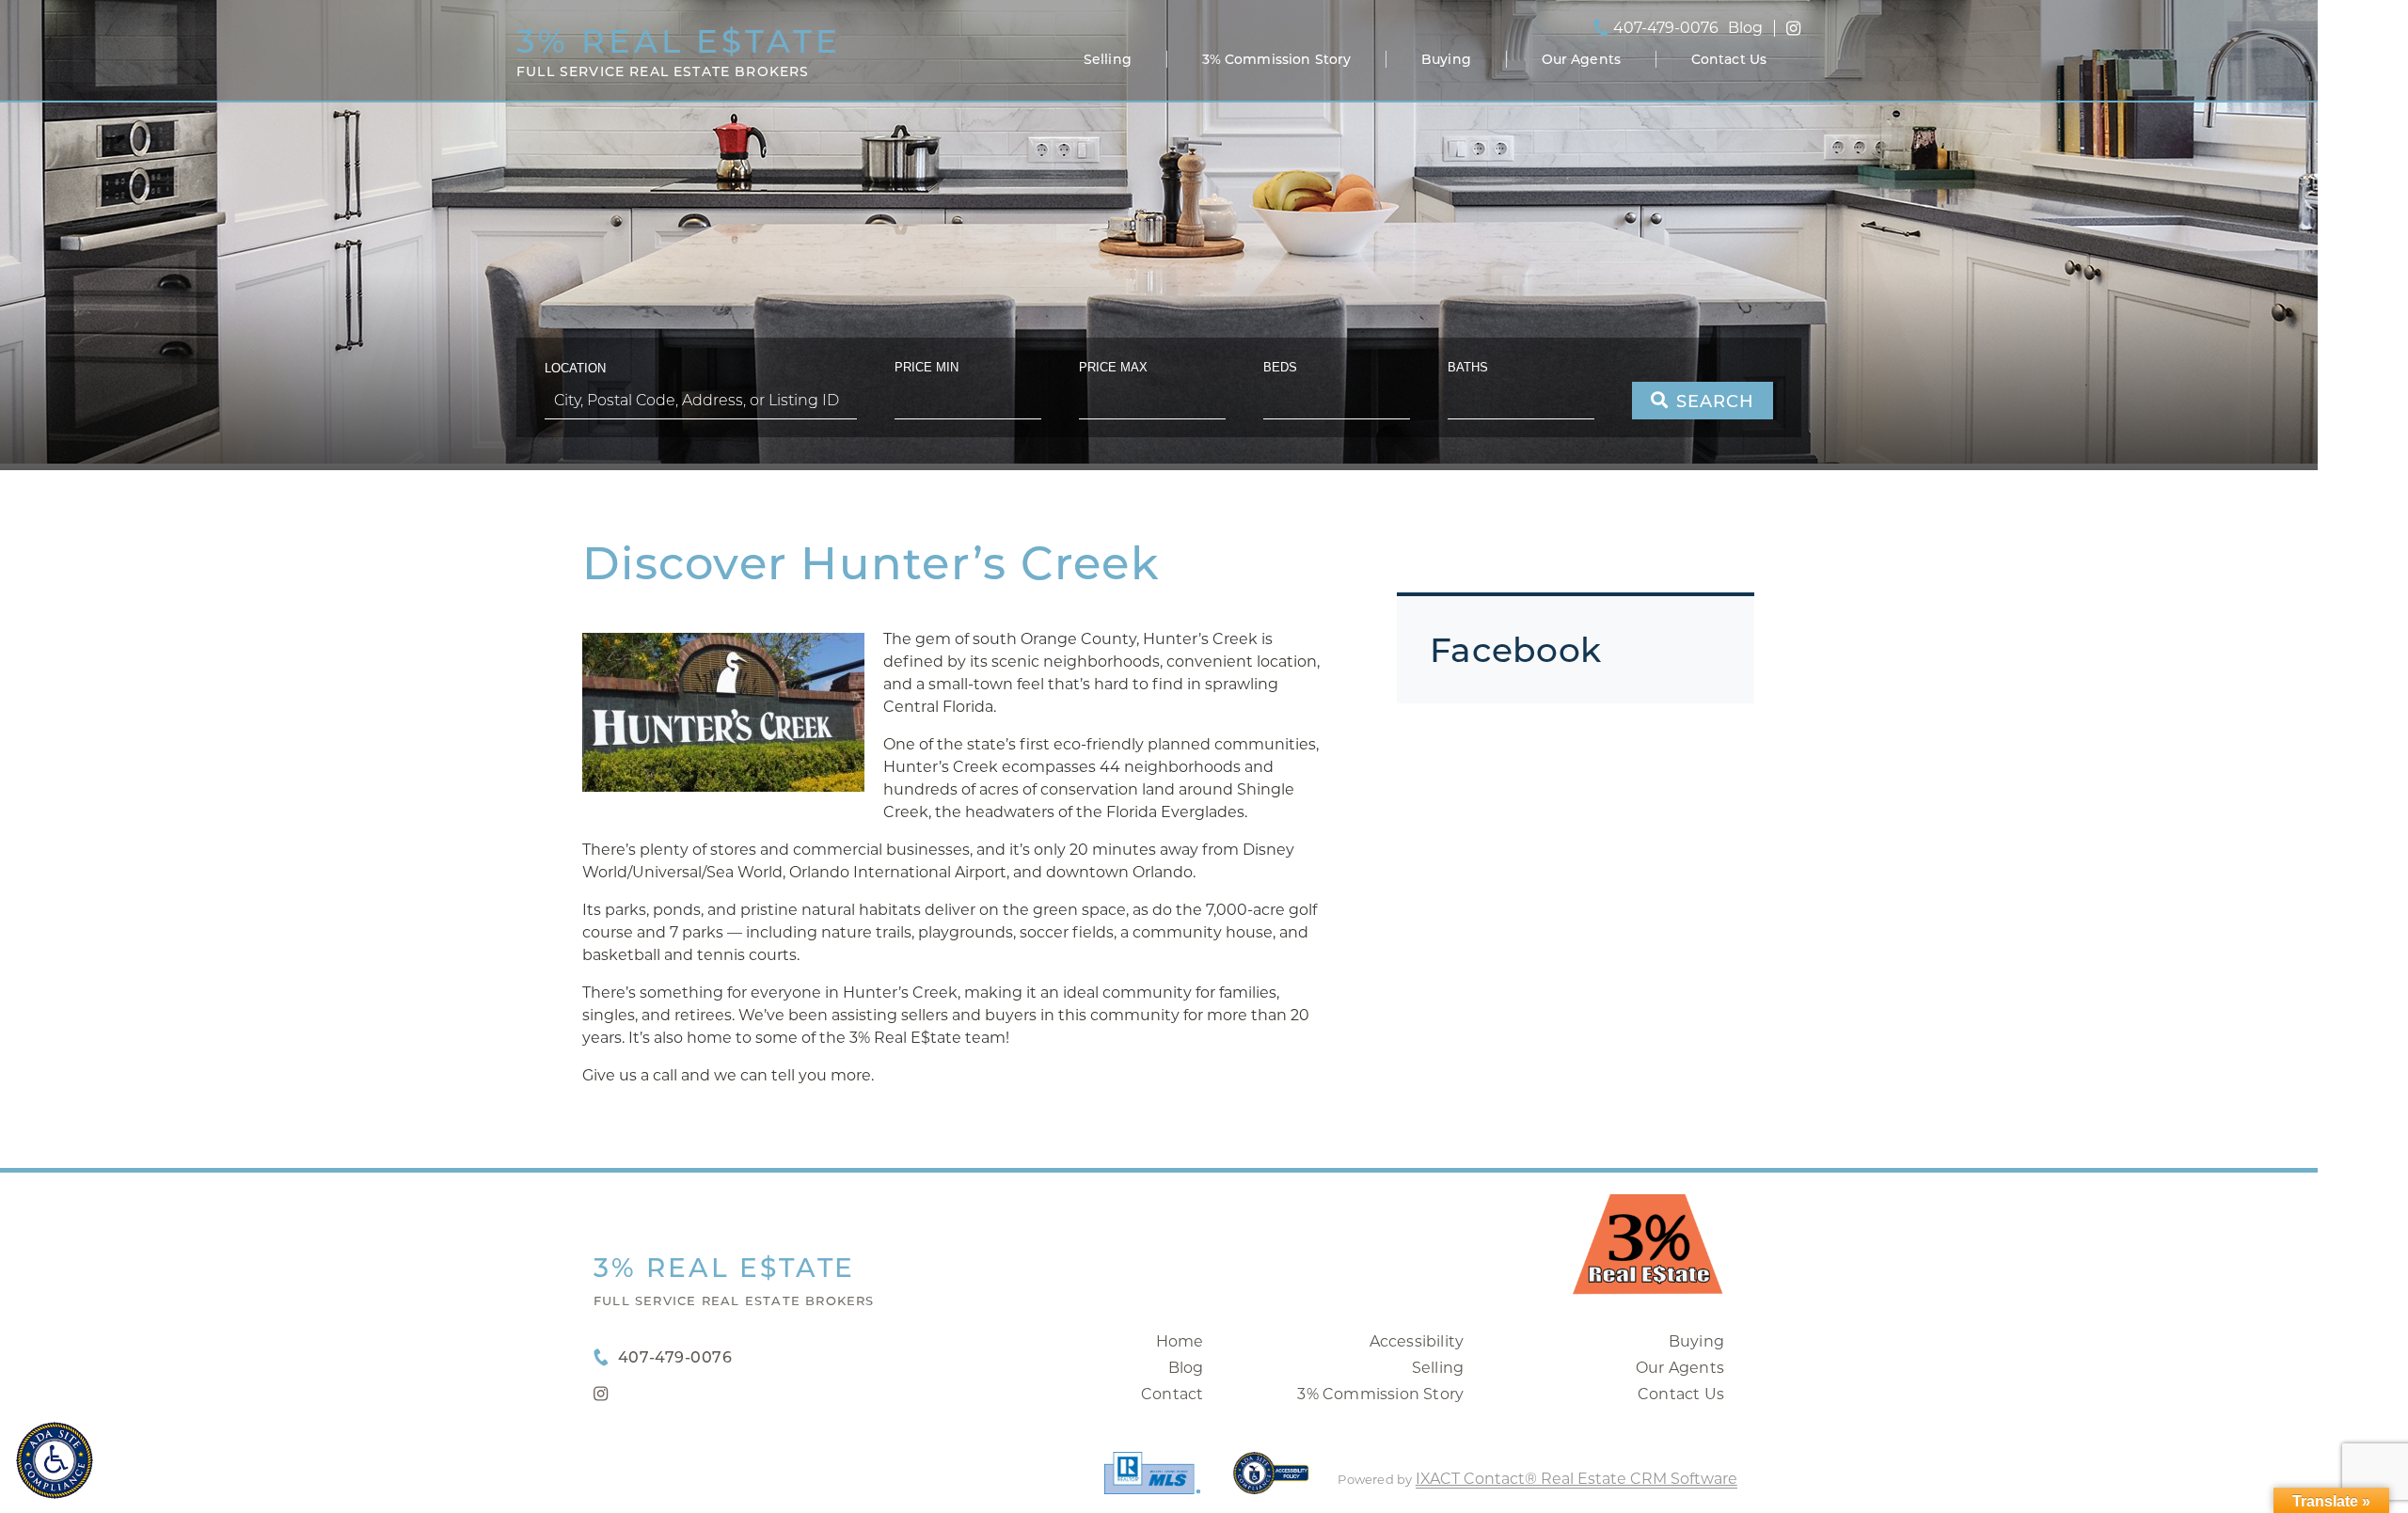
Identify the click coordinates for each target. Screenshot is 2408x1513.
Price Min (927, 367)
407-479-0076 (1666, 28)
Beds (1280, 367)
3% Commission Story (1277, 59)
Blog (1186, 1368)
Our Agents (1581, 59)
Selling (1108, 59)
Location (575, 368)
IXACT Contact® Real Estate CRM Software (1576, 1479)
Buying (1446, 59)
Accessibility (1417, 1341)
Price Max (1113, 367)
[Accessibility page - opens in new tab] (1271, 1482)
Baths (1468, 367)
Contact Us (1729, 59)
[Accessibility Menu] (55, 1460)
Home (1180, 1341)
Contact (1172, 1394)
